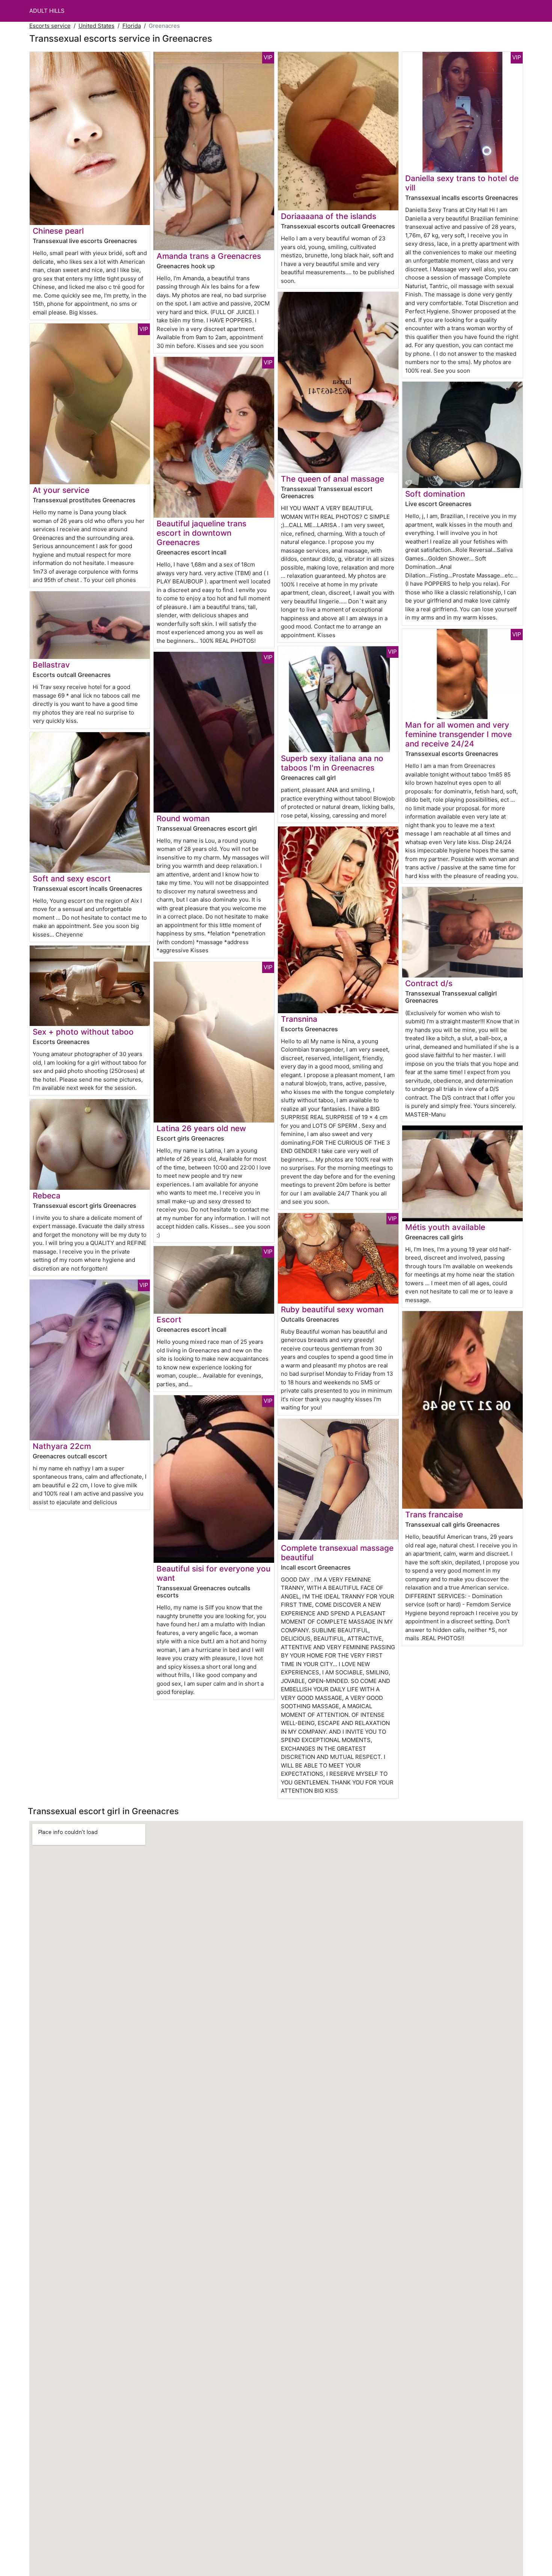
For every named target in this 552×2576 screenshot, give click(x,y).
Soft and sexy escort (72, 879)
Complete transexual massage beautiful (337, 1553)
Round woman (183, 818)
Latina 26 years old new (201, 1128)
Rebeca (47, 1196)
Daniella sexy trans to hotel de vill (462, 183)
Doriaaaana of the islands (329, 216)
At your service (61, 490)
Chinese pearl (58, 231)
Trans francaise (434, 1515)
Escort (169, 1320)
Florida (132, 26)
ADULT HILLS (47, 11)
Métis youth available (445, 1227)
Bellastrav (51, 665)
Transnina (299, 1019)
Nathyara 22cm (62, 1446)
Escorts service (50, 26)
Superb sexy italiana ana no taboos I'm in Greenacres (332, 763)
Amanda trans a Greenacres (209, 256)
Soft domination (435, 494)
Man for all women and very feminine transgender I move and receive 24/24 (458, 734)
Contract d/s (429, 983)
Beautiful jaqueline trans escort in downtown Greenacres (201, 533)
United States (97, 26)
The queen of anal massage (333, 479)
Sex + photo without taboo (83, 1032)
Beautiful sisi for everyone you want (213, 1573)
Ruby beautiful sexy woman (332, 1309)
